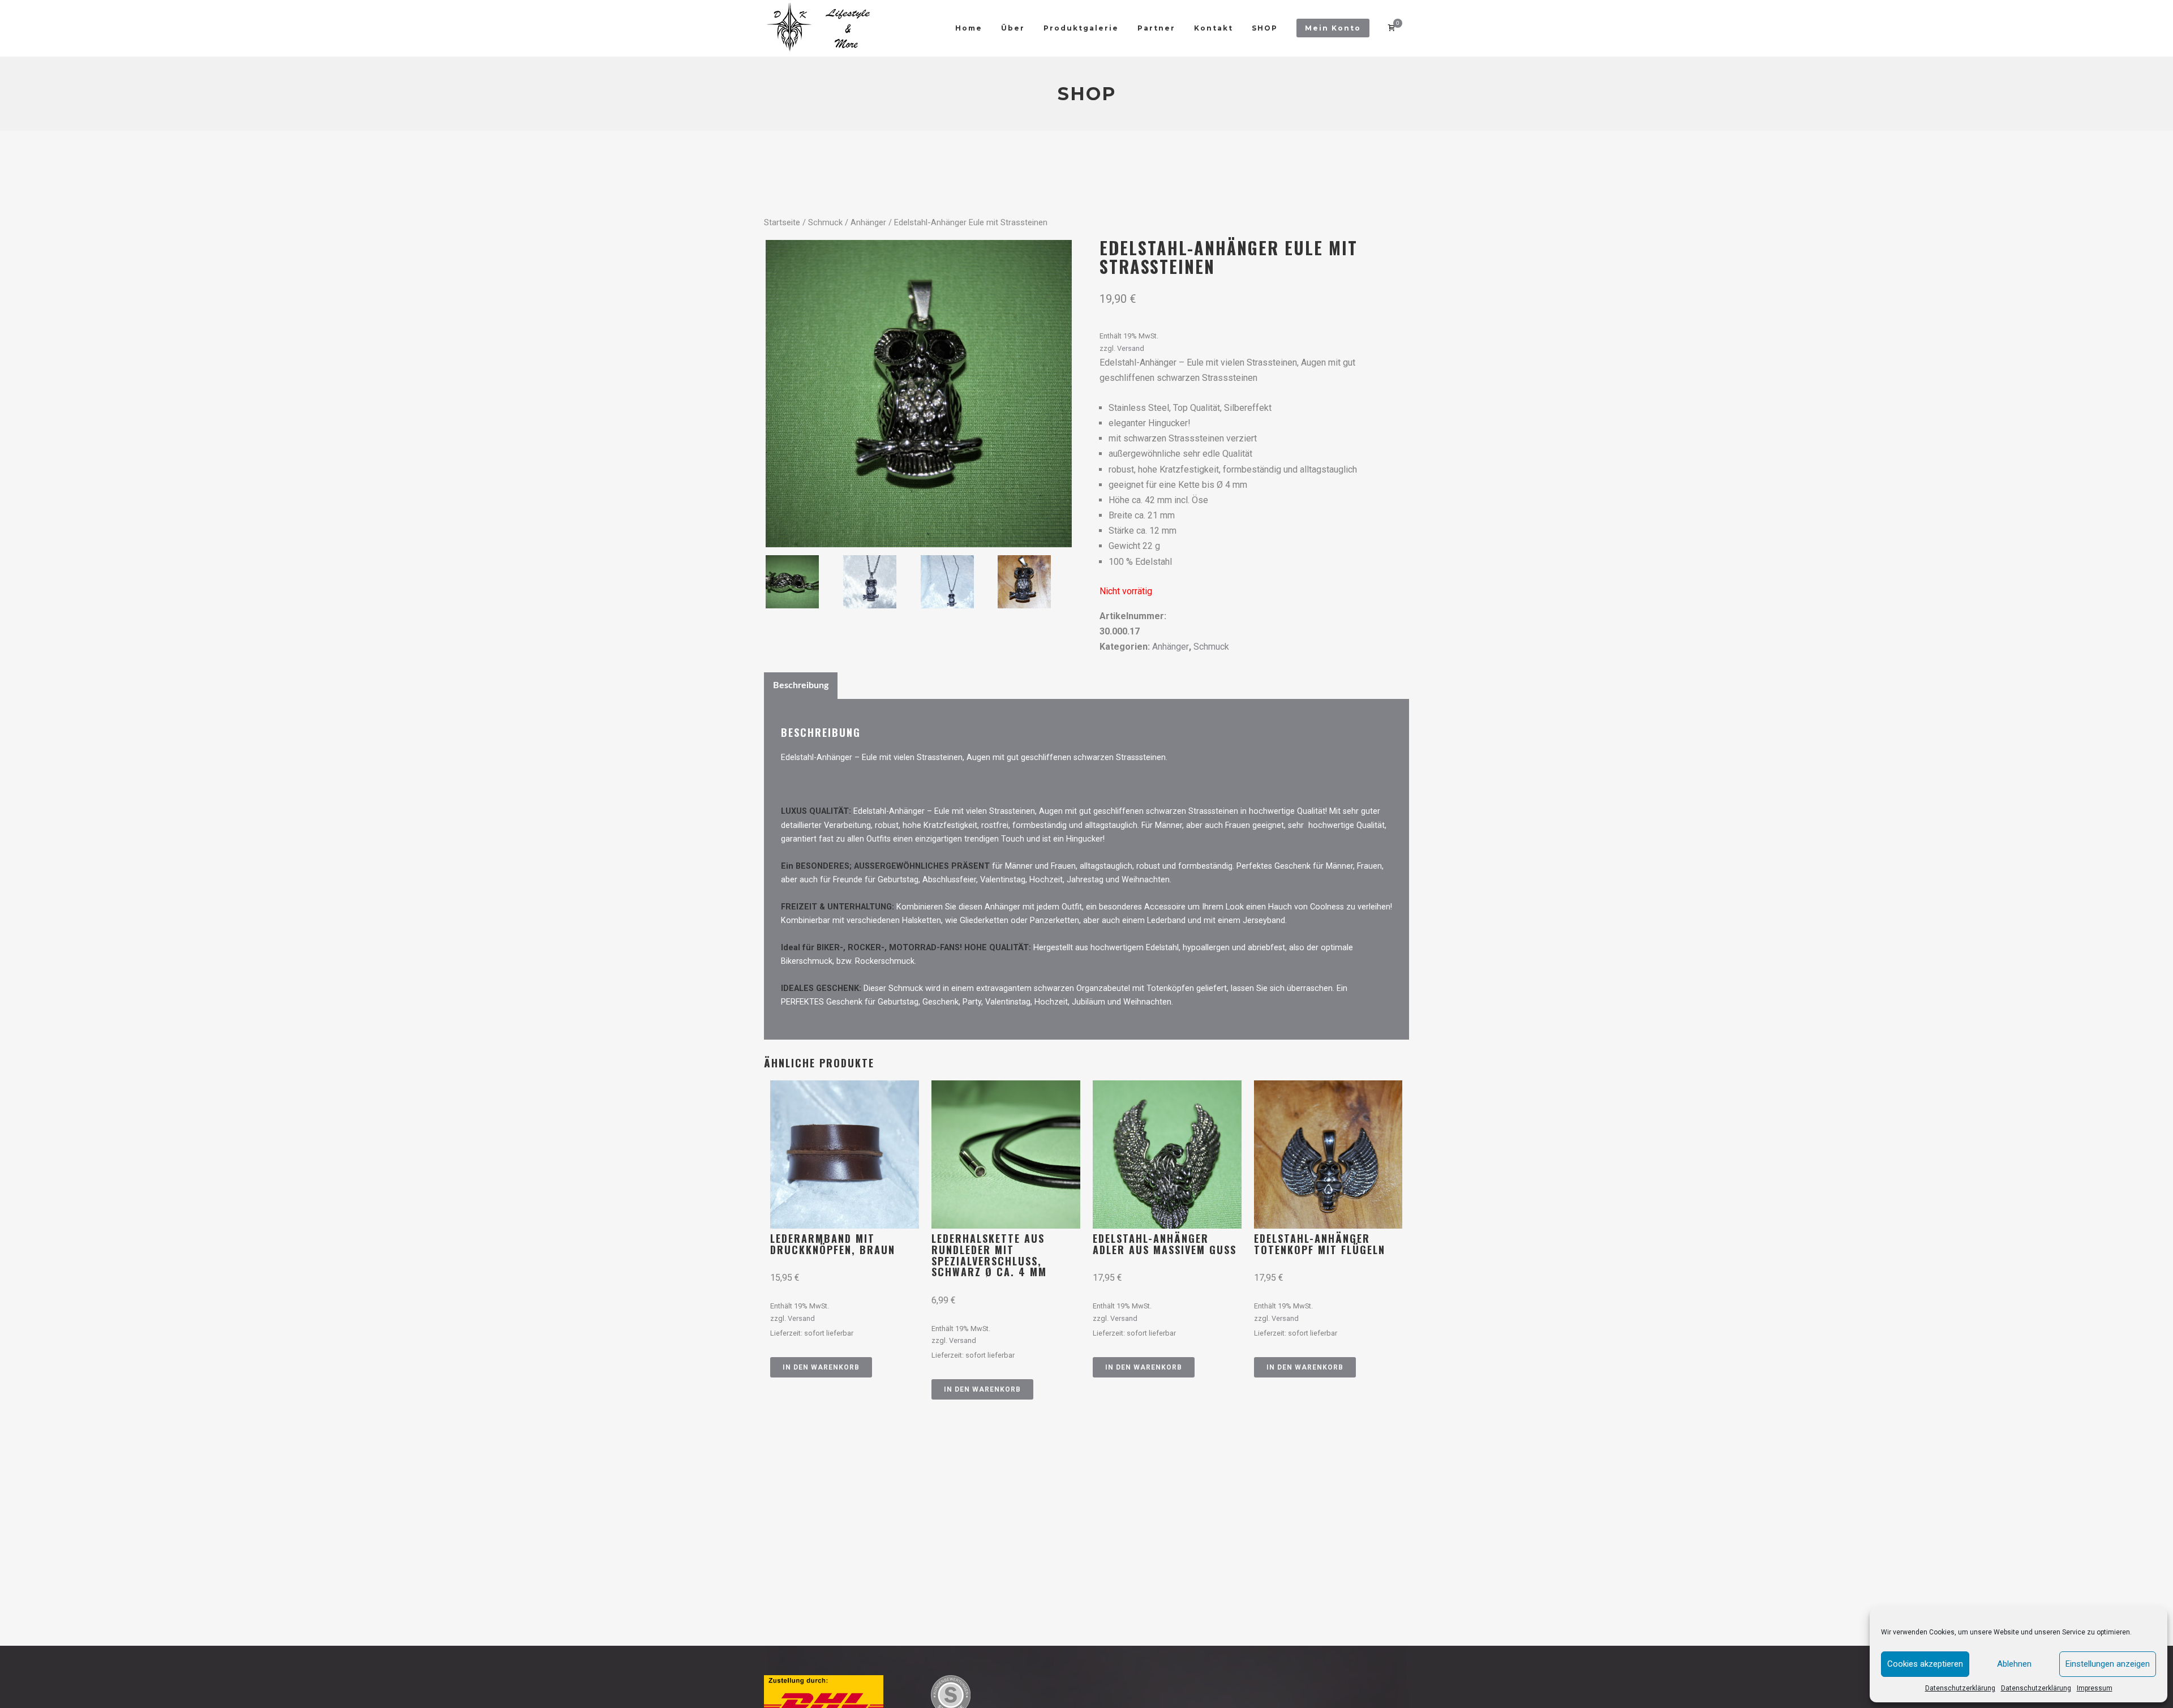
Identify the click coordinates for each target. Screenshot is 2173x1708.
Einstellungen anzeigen (2108, 1664)
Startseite (782, 222)
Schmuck (825, 222)
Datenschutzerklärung (1960, 1688)
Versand (1131, 348)
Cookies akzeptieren (1925, 1664)
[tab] (801, 685)
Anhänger (868, 222)
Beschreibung (801, 685)
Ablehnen (2014, 1664)
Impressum (2095, 1688)
